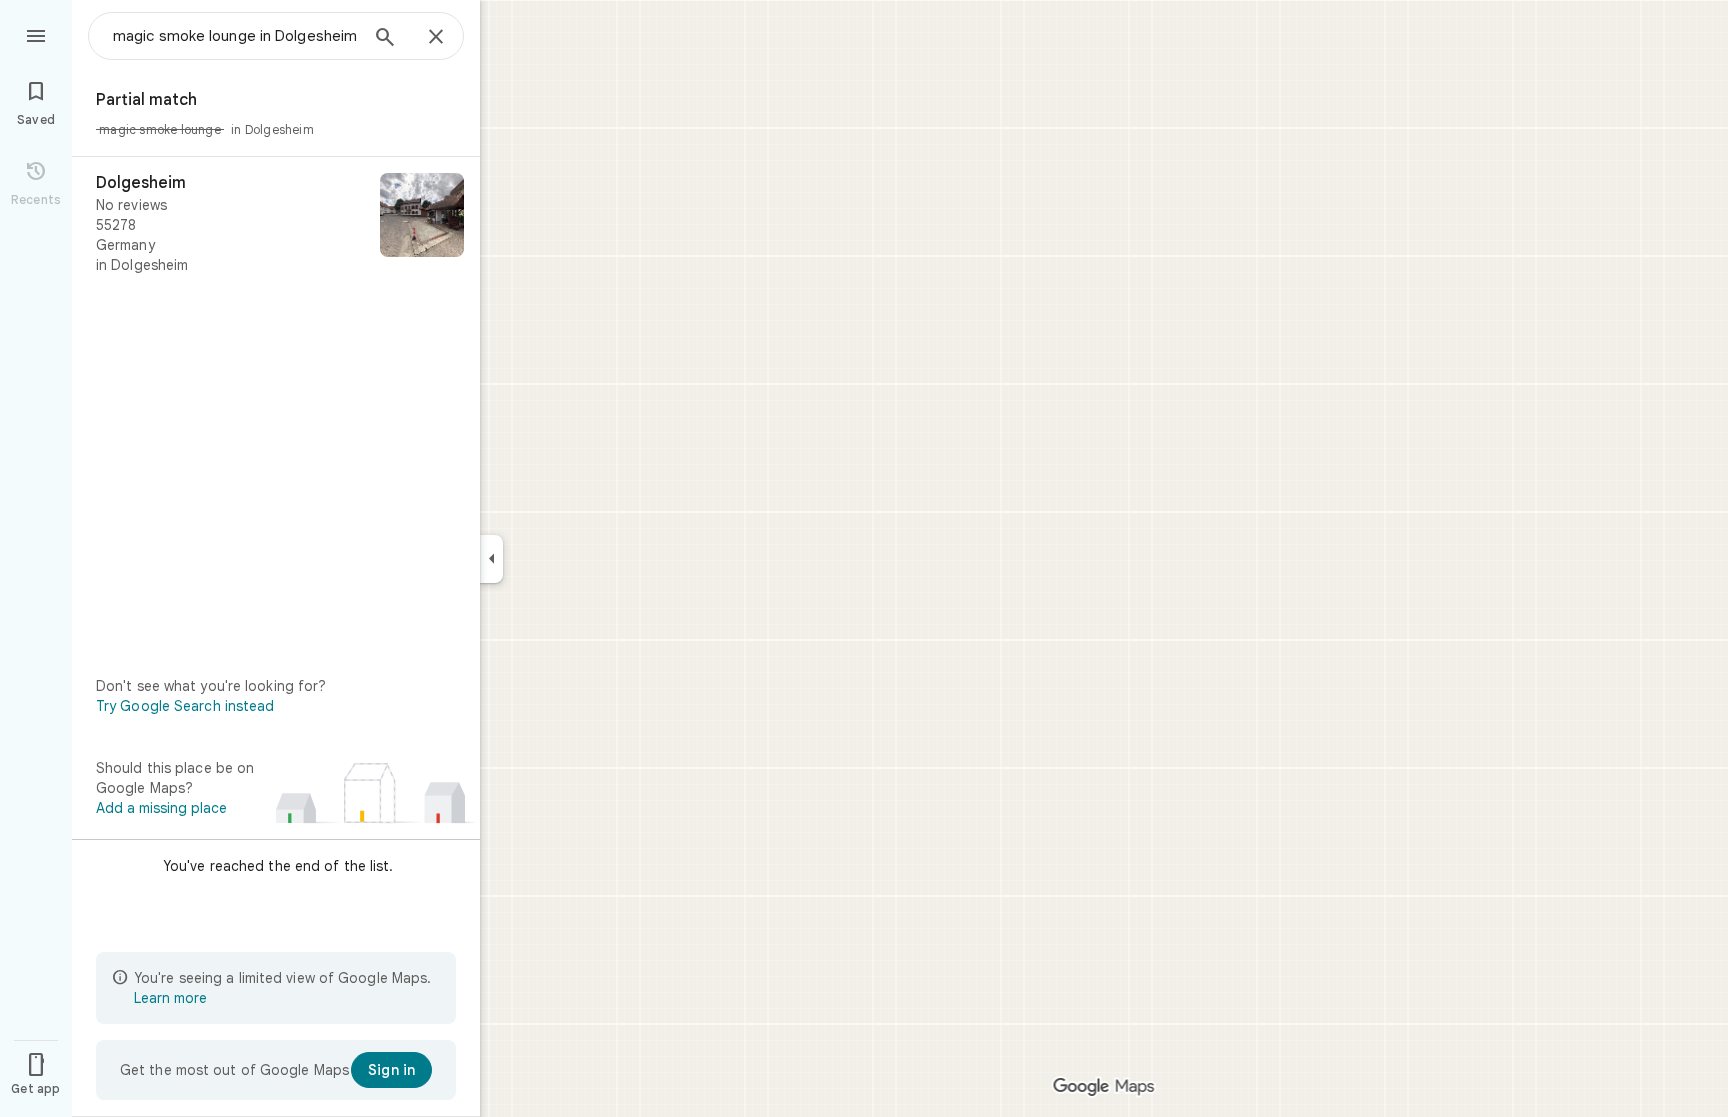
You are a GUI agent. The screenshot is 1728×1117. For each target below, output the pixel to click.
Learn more (170, 998)
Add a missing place (161, 808)
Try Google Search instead (185, 706)
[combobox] (235, 36)
